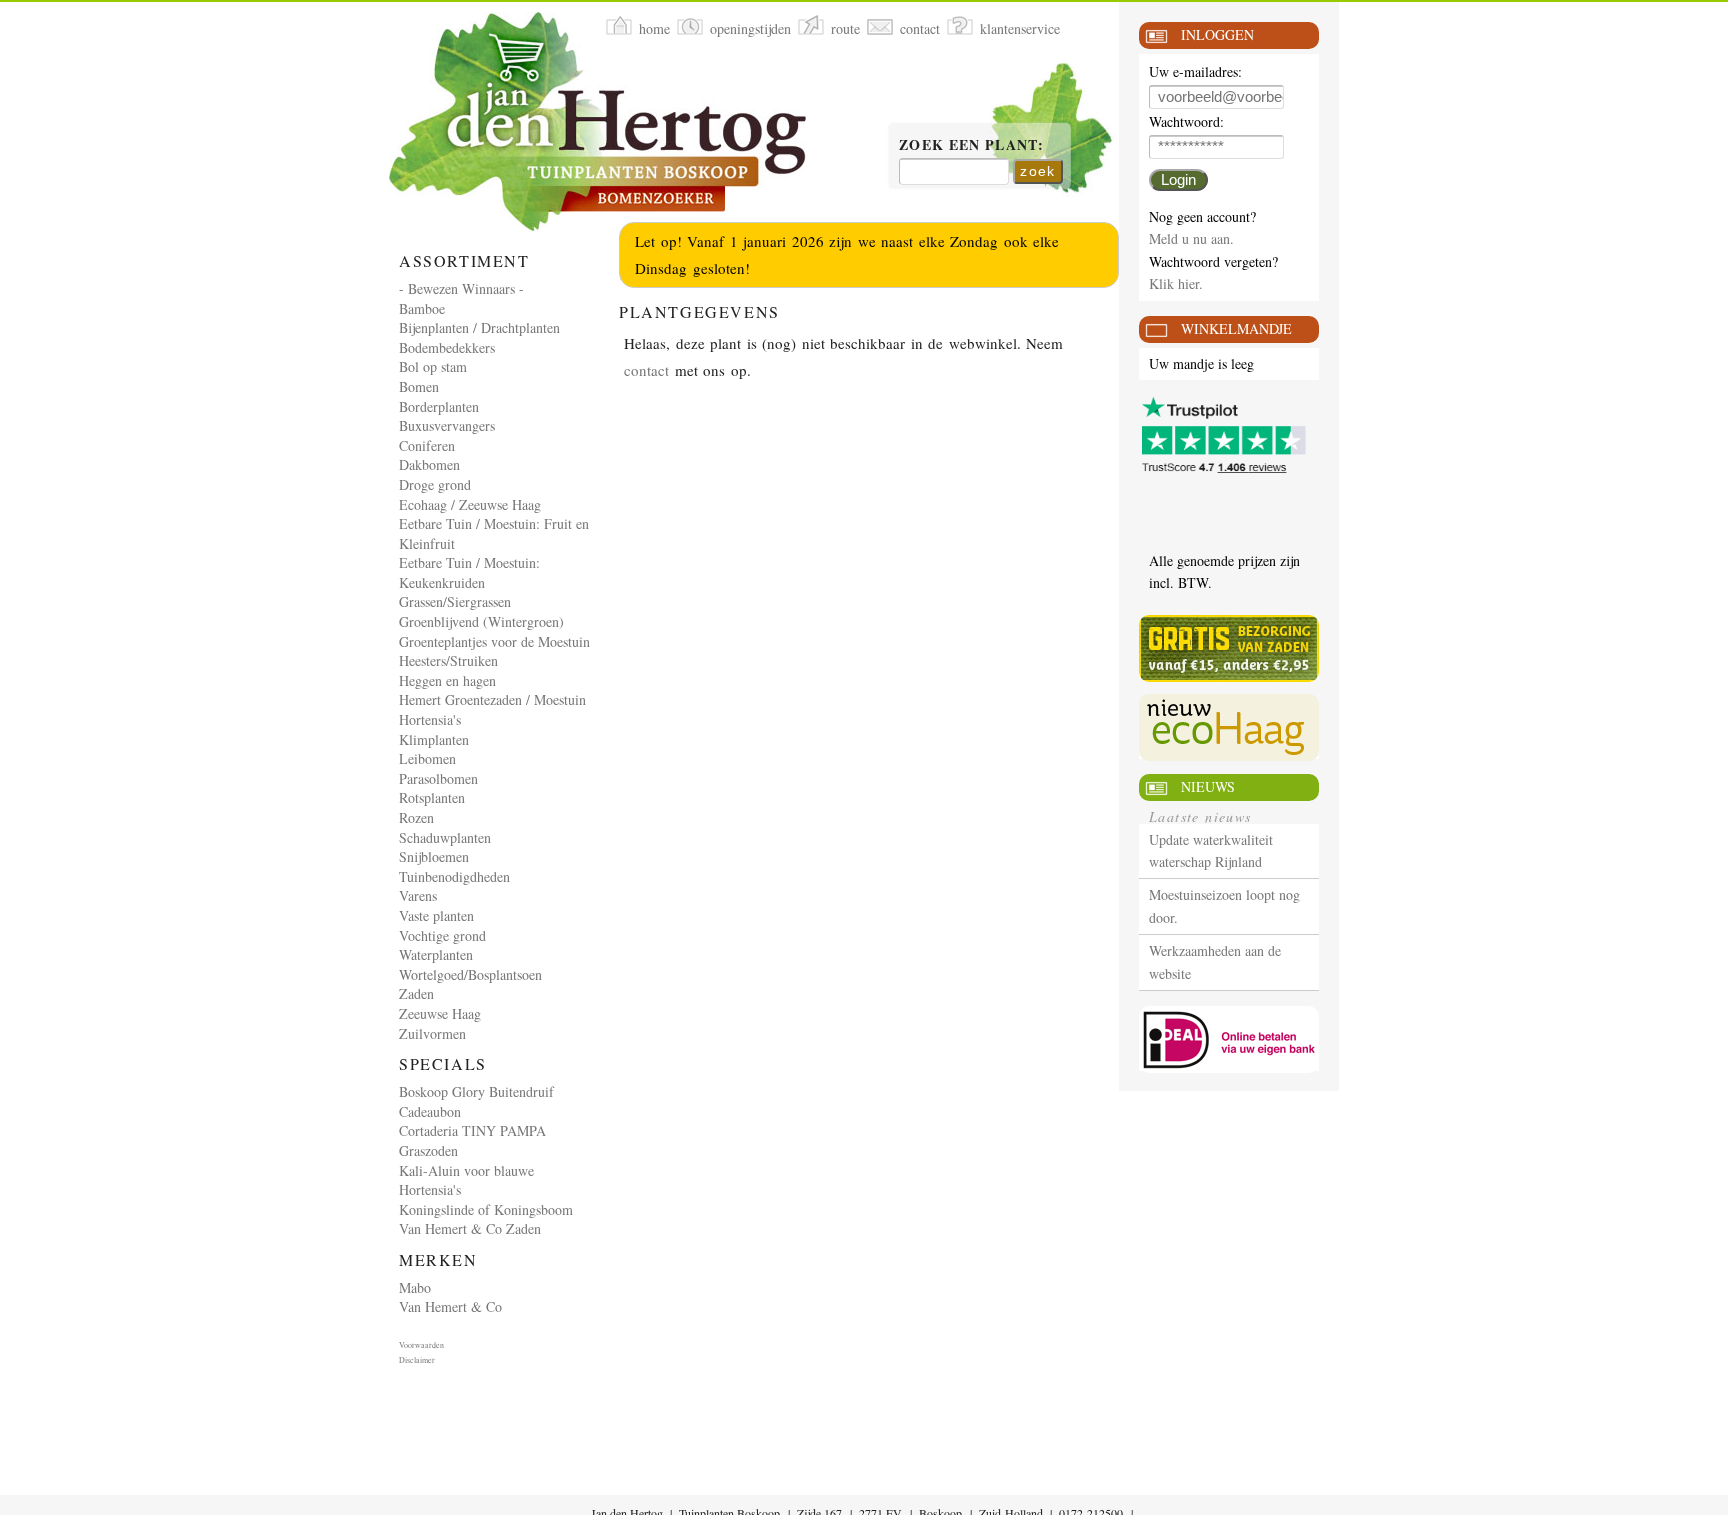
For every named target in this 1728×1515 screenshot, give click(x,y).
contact (646, 370)
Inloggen (1217, 34)
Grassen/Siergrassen (455, 601)
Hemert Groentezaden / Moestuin (492, 699)
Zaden (416, 993)
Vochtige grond (442, 935)
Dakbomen (429, 464)
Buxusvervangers (447, 425)
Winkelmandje (1236, 328)
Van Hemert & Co (450, 1306)
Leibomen (427, 758)
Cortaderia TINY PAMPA (472, 1130)
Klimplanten (434, 739)
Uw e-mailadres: (1195, 72)
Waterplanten (436, 954)
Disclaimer (417, 1360)
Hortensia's (430, 719)
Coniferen (427, 445)
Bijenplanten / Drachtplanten (479, 327)
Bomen (419, 386)
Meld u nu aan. (1191, 238)
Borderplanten (439, 406)
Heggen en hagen (447, 680)
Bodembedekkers (447, 347)
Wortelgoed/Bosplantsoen (470, 974)
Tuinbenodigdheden (454, 876)
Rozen (416, 817)
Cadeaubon (430, 1111)
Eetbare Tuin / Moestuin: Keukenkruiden (469, 572)
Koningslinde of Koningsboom (486, 1209)
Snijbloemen (434, 856)
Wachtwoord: (1186, 122)
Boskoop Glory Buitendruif (476, 1091)
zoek (1038, 171)
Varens (418, 895)
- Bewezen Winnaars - (461, 288)
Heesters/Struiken (448, 660)
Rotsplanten (432, 797)
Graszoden (428, 1150)
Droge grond (435, 484)
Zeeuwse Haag (440, 1013)
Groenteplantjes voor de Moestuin (494, 641)
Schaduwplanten (445, 837)
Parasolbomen (438, 778)
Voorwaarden (421, 1345)
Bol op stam (433, 366)
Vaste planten (436, 915)
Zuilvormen (432, 1033)
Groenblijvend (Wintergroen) (481, 621)
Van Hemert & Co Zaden (470, 1228)
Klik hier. (1176, 283)
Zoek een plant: (971, 146)
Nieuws (1208, 786)
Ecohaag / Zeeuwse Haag (470, 504)
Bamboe (422, 308)
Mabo (415, 1287)
